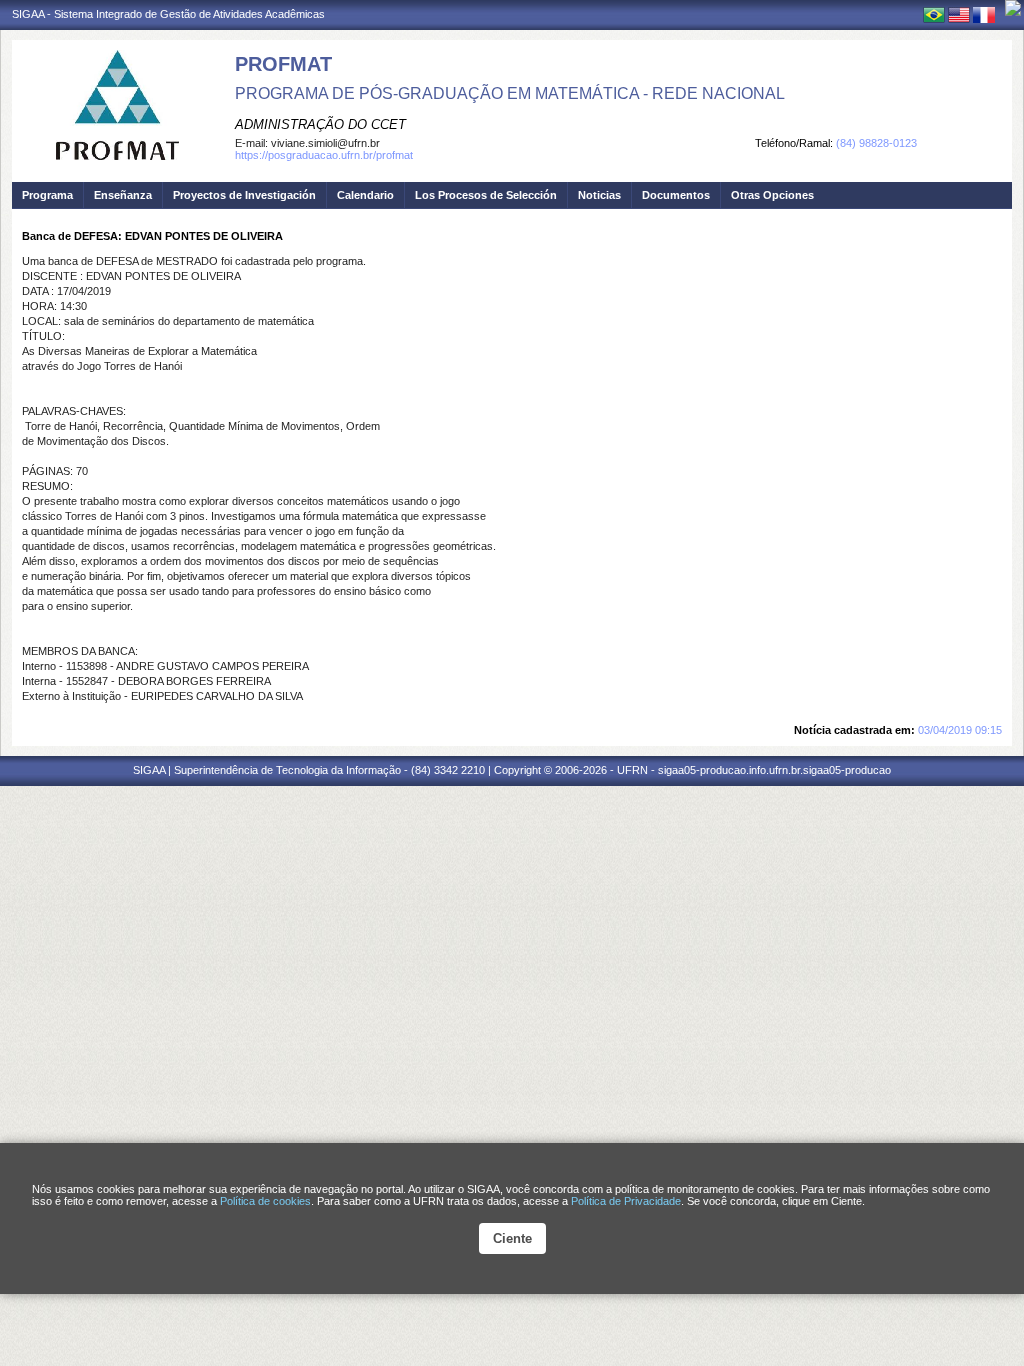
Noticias (599, 195)
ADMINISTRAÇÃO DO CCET (320, 124)
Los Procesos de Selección (486, 195)
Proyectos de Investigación (244, 195)
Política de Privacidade (626, 1201)
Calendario (365, 195)
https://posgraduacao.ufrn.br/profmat (324, 155)
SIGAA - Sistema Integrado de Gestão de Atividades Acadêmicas (168, 14)
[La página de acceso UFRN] (1013, 8)
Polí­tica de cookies (265, 1201)
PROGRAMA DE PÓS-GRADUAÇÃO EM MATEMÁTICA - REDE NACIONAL (510, 93)
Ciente (512, 1238)
